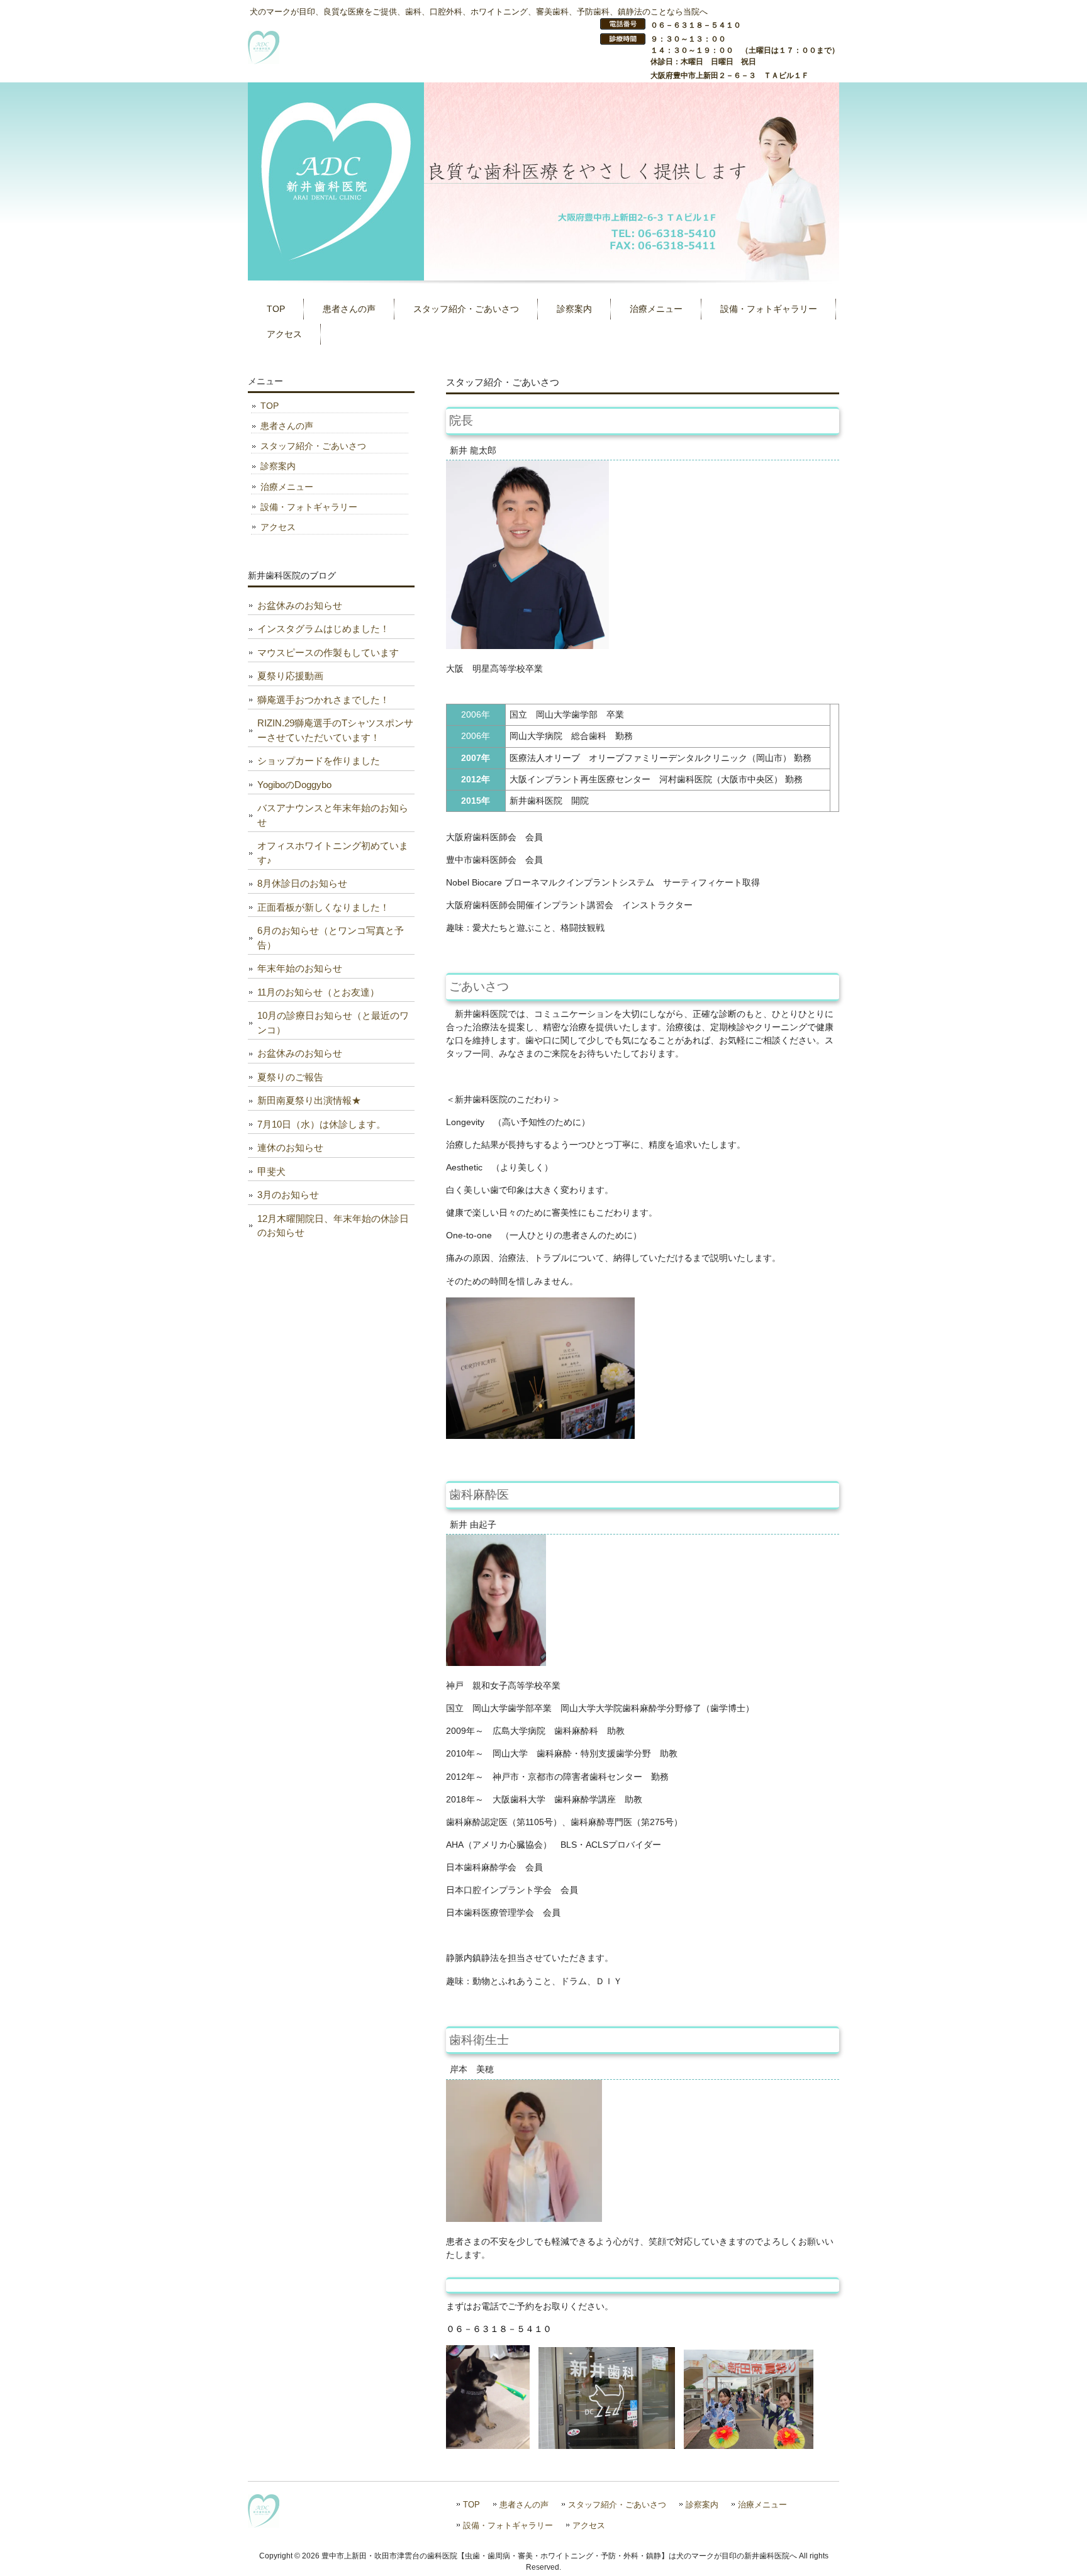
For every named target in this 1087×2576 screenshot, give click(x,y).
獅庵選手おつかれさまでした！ (323, 700)
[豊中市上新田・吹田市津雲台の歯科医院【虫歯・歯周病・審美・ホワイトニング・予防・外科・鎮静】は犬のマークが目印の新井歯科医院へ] (264, 59)
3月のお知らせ (288, 1195)
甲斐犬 (271, 1171)
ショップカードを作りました (319, 761)
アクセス (278, 527)
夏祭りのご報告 (290, 1077)
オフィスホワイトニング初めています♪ (333, 853)
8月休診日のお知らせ (302, 883)
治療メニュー (287, 487)
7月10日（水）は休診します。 (321, 1124)
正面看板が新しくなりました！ (323, 907)
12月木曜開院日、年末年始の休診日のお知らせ (333, 1226)
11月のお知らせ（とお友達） (318, 992)
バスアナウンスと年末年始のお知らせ (333, 815)
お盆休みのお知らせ (300, 605)
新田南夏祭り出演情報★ (309, 1100)
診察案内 (278, 466)
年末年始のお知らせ (300, 968)
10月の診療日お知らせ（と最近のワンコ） (333, 1023)
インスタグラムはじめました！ (323, 629)
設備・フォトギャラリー (309, 507)
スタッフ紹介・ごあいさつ (313, 446)
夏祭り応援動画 (290, 676)
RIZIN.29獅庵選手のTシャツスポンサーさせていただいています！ (335, 730)
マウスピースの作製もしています (328, 652)
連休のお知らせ (290, 1147)
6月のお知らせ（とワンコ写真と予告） (331, 938)
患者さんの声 (287, 426)
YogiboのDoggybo (294, 785)
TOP (270, 406)
